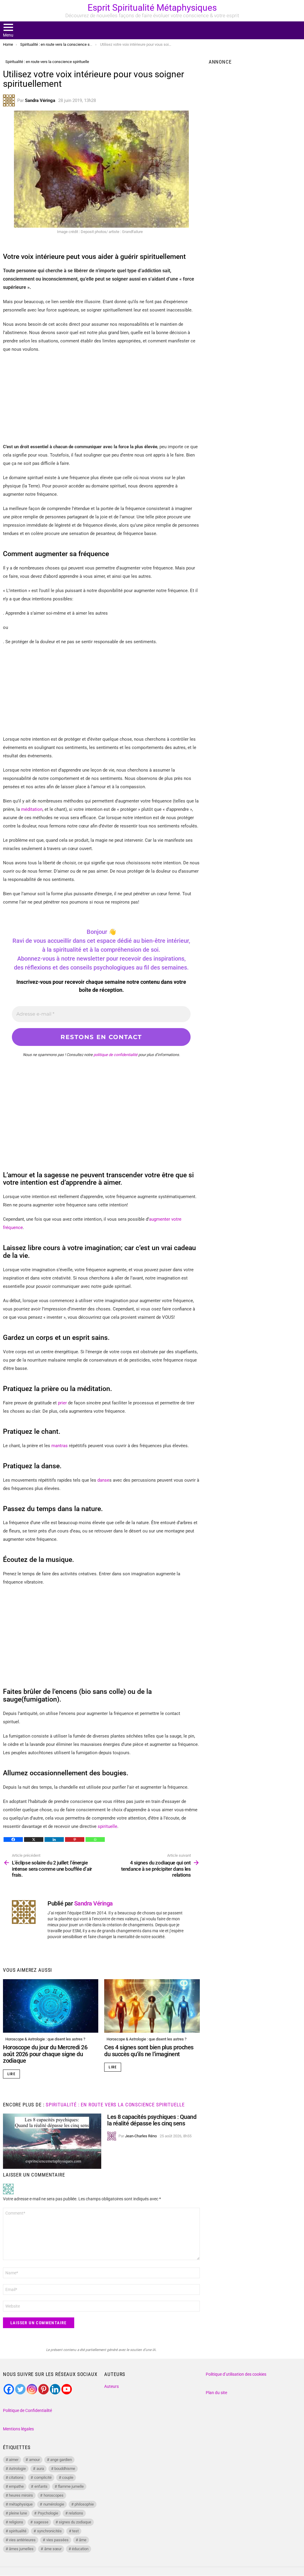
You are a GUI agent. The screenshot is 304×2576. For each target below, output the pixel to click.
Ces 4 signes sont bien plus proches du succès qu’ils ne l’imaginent (149, 2051)
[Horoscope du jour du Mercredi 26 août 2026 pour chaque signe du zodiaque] (51, 2006)
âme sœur (53, 2549)
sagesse (41, 2522)
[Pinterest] (75, 1839)
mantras (60, 1446)
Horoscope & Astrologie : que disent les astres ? (45, 2039)
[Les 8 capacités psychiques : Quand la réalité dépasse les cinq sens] (52, 2141)
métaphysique (21, 2504)
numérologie (54, 2504)
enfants (41, 2486)
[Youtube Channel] (67, 2389)
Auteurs (111, 2386)
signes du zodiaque (75, 2522)
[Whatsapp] (95, 1839)
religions (16, 2522)
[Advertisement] (101, 401)
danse (103, 1480)
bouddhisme (65, 2469)
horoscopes (54, 2495)
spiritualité (18, 2531)
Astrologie (17, 2469)
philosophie (84, 2504)
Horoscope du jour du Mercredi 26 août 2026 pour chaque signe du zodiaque (45, 2054)
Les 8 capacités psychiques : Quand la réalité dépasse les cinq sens (152, 2120)
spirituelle (107, 1826)
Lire (11, 2074)
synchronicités (49, 2531)
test (75, 2531)
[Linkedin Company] (55, 2389)
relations (76, 2513)
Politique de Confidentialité (27, 2410)
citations (16, 2477)
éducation (80, 2549)
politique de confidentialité (115, 1055)
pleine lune (18, 2513)
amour (34, 2460)
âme (83, 2540)
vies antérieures (22, 2540)
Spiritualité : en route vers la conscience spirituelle (115, 2105)
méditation (32, 809)
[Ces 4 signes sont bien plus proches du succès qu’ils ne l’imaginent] (152, 2006)
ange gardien (61, 2460)
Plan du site (216, 2393)
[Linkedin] (54, 1839)
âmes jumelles (21, 2549)
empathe (16, 2486)
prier (62, 1403)
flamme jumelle (71, 2486)
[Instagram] (32, 2389)
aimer (14, 2460)
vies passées (57, 2540)
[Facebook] (13, 1839)
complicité (43, 2477)
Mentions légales (18, 2429)
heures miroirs (21, 2495)
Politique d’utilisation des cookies (236, 2374)
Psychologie (48, 2513)
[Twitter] (20, 2389)
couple (68, 2477)
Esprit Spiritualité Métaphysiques (152, 8)
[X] (34, 1839)
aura (40, 2469)
